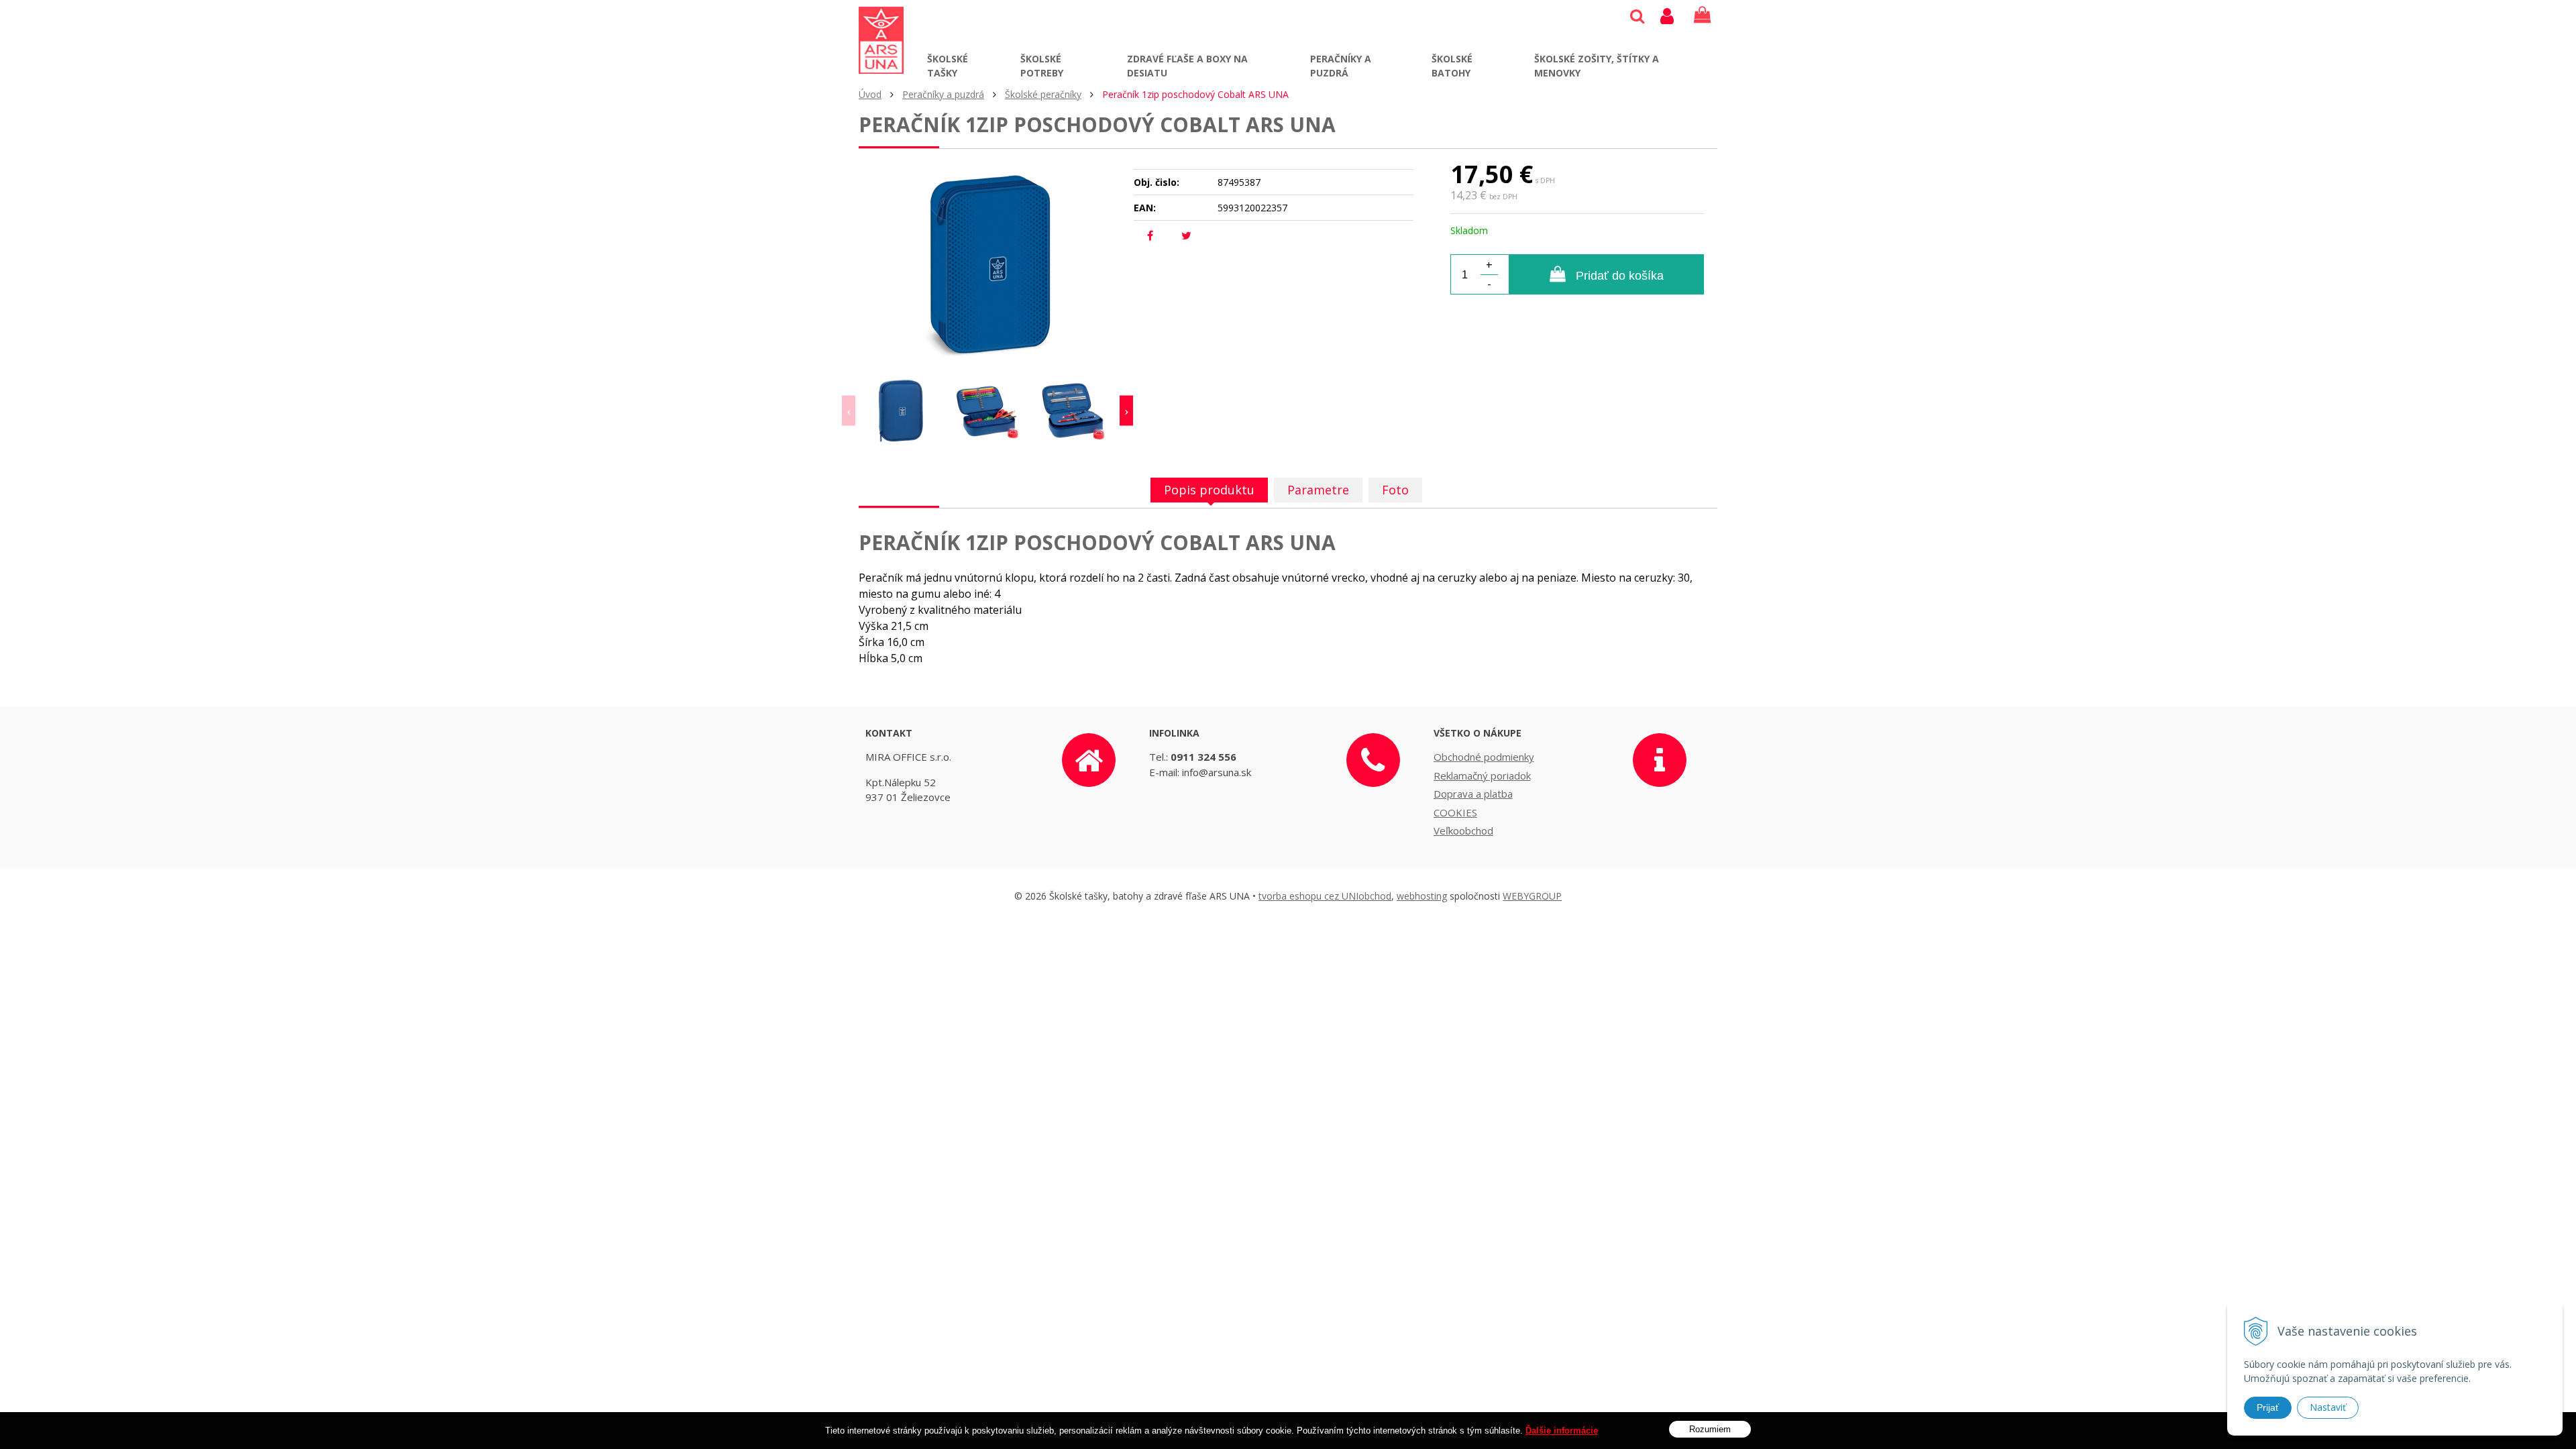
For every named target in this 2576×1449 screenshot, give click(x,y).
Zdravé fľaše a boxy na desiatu (1187, 66)
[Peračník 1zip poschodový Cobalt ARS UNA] (987, 263)
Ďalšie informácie (1562, 1431)
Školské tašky (948, 66)
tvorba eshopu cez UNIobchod (1325, 896)
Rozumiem (1710, 1429)
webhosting (1422, 896)
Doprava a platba (1473, 794)
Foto (1395, 490)
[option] (902, 411)
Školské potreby (1042, 66)
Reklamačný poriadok (1482, 775)
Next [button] (1126, 411)
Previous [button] (849, 411)
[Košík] (1702, 15)
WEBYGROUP (1532, 896)
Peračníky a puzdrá (1341, 66)
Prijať (2268, 1407)
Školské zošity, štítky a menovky (1597, 66)
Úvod (870, 94)
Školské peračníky (1043, 94)
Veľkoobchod (1463, 830)
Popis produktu (1209, 490)
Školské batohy (1452, 66)
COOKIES (1455, 812)
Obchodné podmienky (1484, 757)
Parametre (1318, 490)
